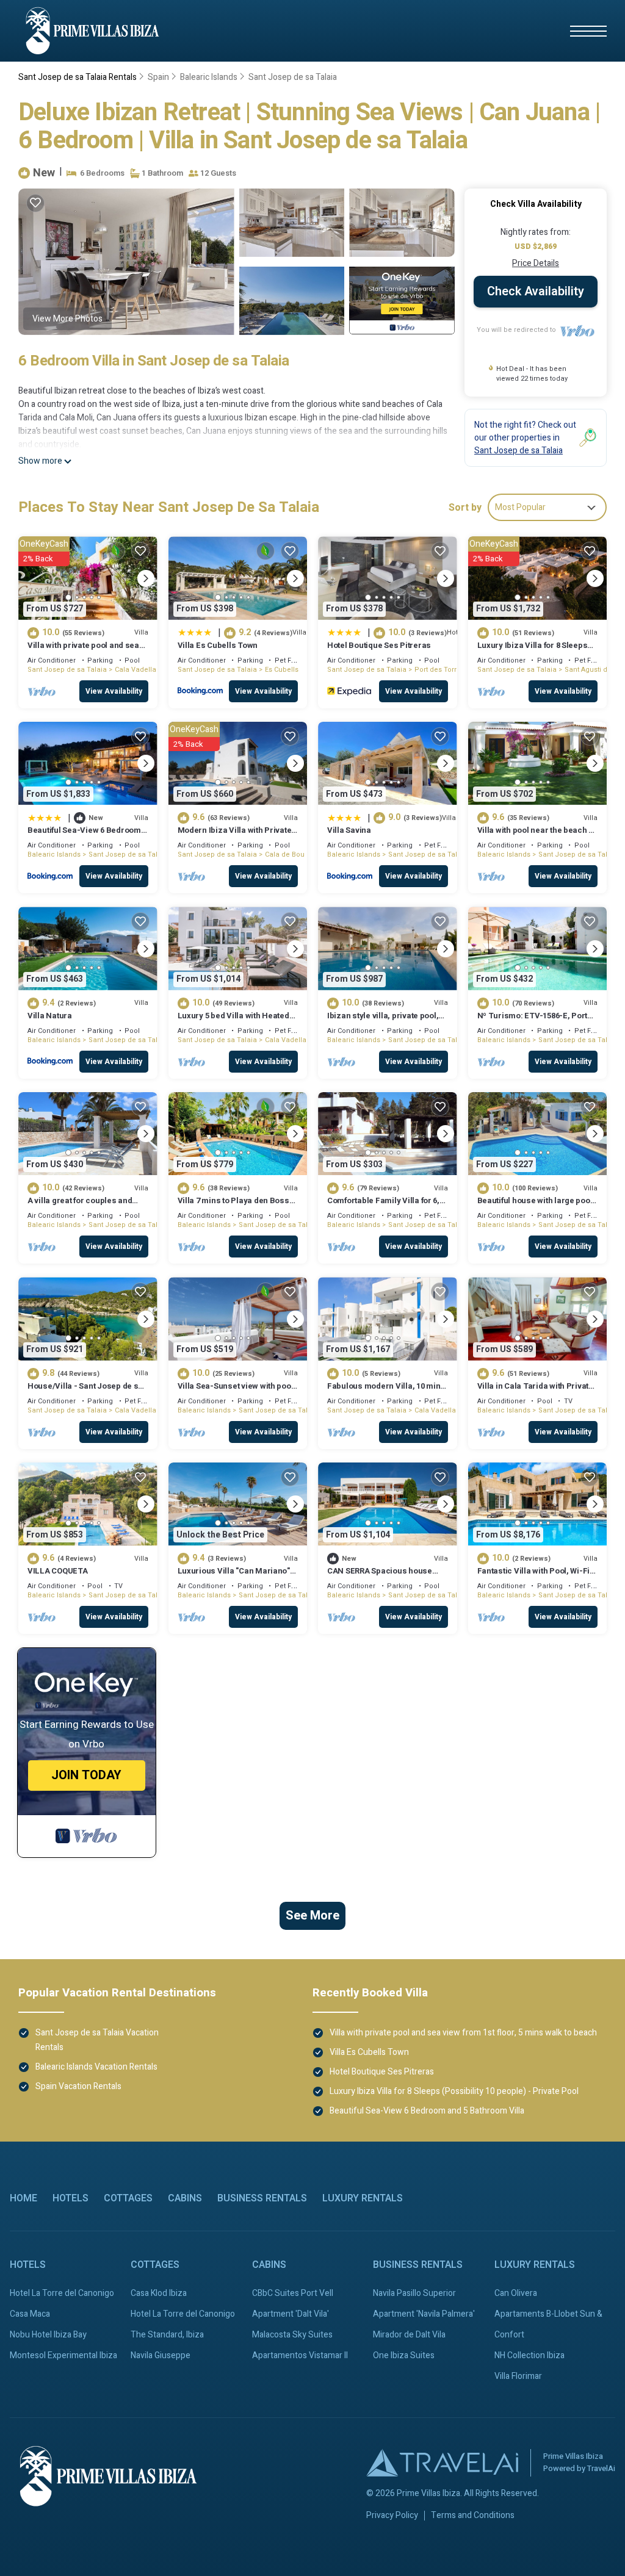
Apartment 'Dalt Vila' (291, 2314)
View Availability (114, 691)
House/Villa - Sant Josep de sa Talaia (85, 1391)
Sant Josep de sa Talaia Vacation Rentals (97, 2040)
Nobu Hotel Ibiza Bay (48, 2335)
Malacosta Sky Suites (292, 2335)
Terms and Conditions (473, 2516)
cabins (185, 2198)
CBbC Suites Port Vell (293, 2293)
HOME (23, 2198)
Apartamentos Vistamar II (300, 2355)
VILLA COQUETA (58, 1571)
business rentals (262, 2198)
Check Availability (536, 291)
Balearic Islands (209, 77)
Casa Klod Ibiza (159, 2293)
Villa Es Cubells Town (218, 645)
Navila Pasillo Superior (414, 2293)
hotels (70, 2198)
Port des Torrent (441, 670)
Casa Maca (30, 2314)
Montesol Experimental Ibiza (63, 2355)
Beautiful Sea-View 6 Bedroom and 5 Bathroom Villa (84, 836)
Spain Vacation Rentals (78, 2086)
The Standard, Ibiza (167, 2335)
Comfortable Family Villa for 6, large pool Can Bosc (383, 1206)
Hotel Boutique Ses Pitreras (379, 645)
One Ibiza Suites (404, 2355)
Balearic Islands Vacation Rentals (96, 2067)
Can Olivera (516, 2293)
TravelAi (601, 2468)
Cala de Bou (285, 854)
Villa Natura (50, 1016)
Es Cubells (282, 670)
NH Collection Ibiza (529, 2355)
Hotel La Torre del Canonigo (62, 2293)
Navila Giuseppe (161, 2355)
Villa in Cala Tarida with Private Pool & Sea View (535, 1391)
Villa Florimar (518, 2376)
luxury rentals (363, 2198)
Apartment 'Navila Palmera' (424, 2314)
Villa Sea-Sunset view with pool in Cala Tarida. (236, 1391)
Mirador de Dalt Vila (409, 2335)
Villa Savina (349, 830)
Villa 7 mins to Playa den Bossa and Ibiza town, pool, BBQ (236, 1206)
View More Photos (67, 319)
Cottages (128, 2198)
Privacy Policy (392, 2516)
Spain (158, 77)
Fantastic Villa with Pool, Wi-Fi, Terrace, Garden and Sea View (535, 1576)
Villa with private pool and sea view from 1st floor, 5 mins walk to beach (463, 2033)
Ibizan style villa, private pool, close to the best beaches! (383, 1021)
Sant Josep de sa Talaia (293, 77)
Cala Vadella (135, 670)
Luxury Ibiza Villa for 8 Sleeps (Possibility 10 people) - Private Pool (454, 2091)
